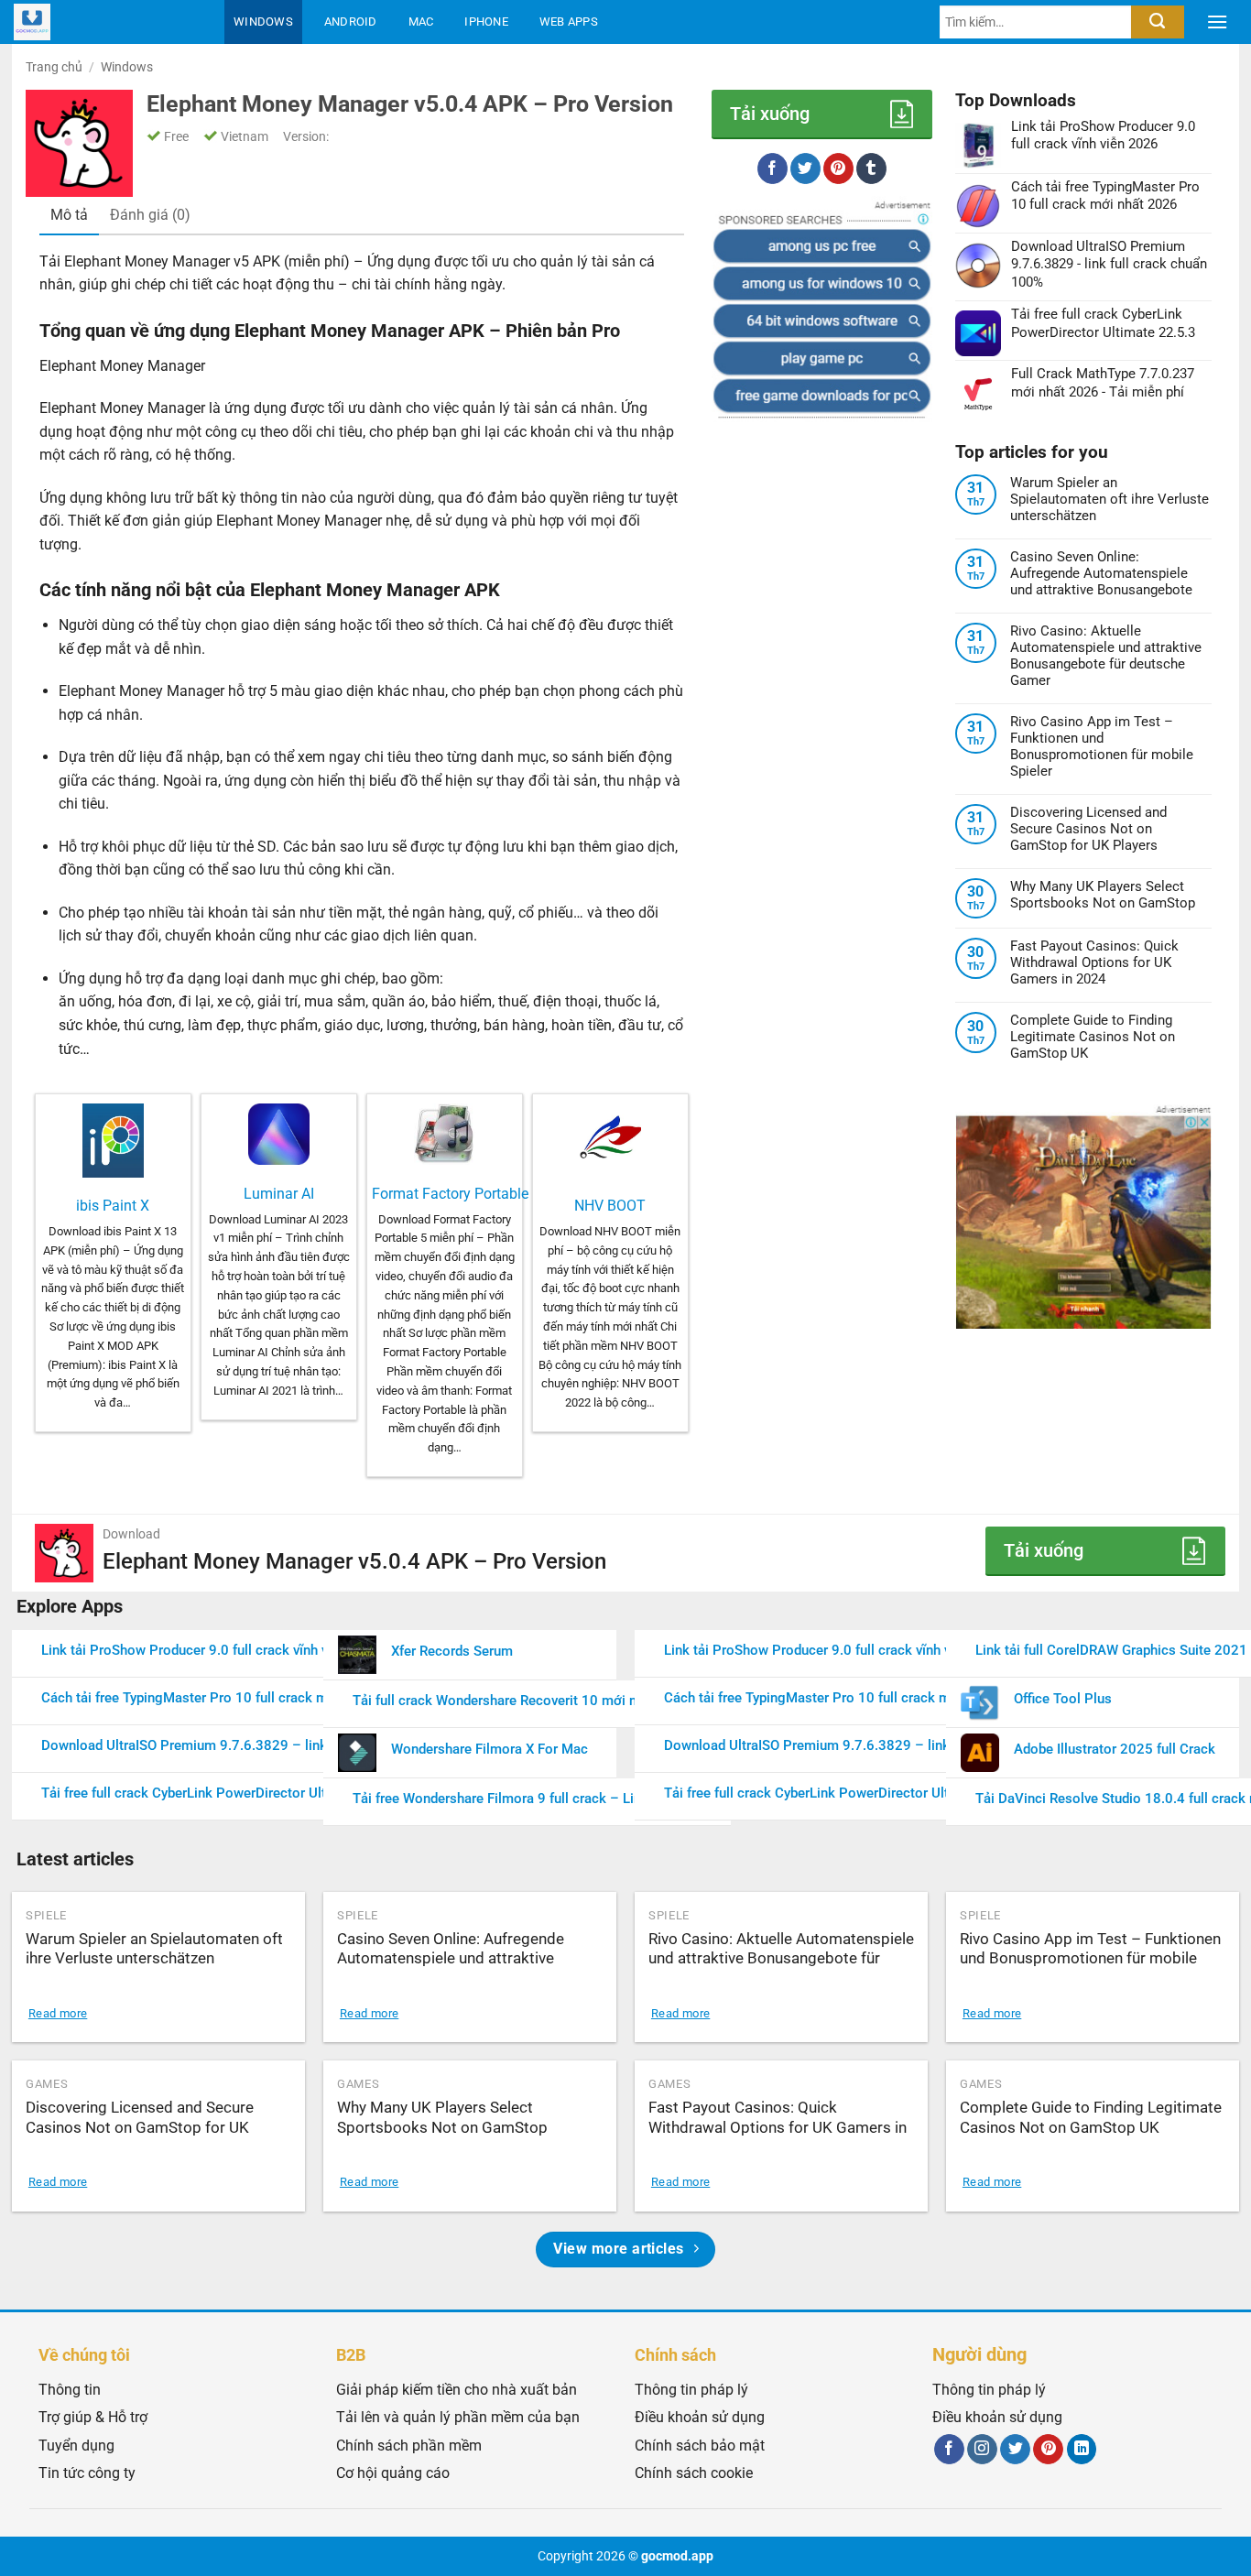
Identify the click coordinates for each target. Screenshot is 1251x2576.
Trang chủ (54, 67)
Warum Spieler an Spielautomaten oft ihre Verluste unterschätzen (1110, 499)
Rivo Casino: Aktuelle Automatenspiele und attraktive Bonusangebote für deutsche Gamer (1106, 656)
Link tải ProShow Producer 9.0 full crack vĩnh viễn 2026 (212, 1650)
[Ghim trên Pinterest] (838, 168)
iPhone (486, 22)
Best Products (287, 65)
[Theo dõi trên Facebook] (949, 2450)
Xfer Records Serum (452, 1651)
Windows (263, 22)
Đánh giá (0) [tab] (150, 215)
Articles (415, 65)
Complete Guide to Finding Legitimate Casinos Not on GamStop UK (1093, 1037)
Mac (421, 22)
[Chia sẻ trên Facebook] (772, 168)
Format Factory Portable (450, 1194)
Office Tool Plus (1063, 1699)
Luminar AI (279, 1194)
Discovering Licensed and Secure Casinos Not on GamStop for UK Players (1088, 829)
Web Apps (569, 22)
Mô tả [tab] (69, 215)
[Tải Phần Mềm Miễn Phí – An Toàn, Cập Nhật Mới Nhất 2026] (105, 22)
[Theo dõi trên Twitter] (1015, 2450)
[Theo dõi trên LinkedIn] (1082, 2450)
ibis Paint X (113, 1206)
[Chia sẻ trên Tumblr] (871, 168)
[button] (1217, 22)
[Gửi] (1157, 22)
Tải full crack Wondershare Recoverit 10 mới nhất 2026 (522, 1701)
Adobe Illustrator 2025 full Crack (1115, 1749)
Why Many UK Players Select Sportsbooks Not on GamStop (1103, 895)
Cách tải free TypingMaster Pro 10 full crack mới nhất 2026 (224, 1698)
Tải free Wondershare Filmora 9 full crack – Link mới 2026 (533, 1799)
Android (351, 22)
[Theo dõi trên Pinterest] (1048, 2450)
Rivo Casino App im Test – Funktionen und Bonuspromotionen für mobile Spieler (1102, 746)
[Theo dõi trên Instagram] (982, 2450)
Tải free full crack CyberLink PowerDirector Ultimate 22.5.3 (223, 1793)
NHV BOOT (610, 1206)
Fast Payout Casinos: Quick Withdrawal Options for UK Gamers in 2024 (1094, 962)
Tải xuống (770, 114)
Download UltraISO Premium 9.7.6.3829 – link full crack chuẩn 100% (254, 1745)
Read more (58, 2013)
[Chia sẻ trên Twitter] (805, 168)
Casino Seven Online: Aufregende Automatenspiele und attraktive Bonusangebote (1101, 573)
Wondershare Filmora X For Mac (490, 1749)
